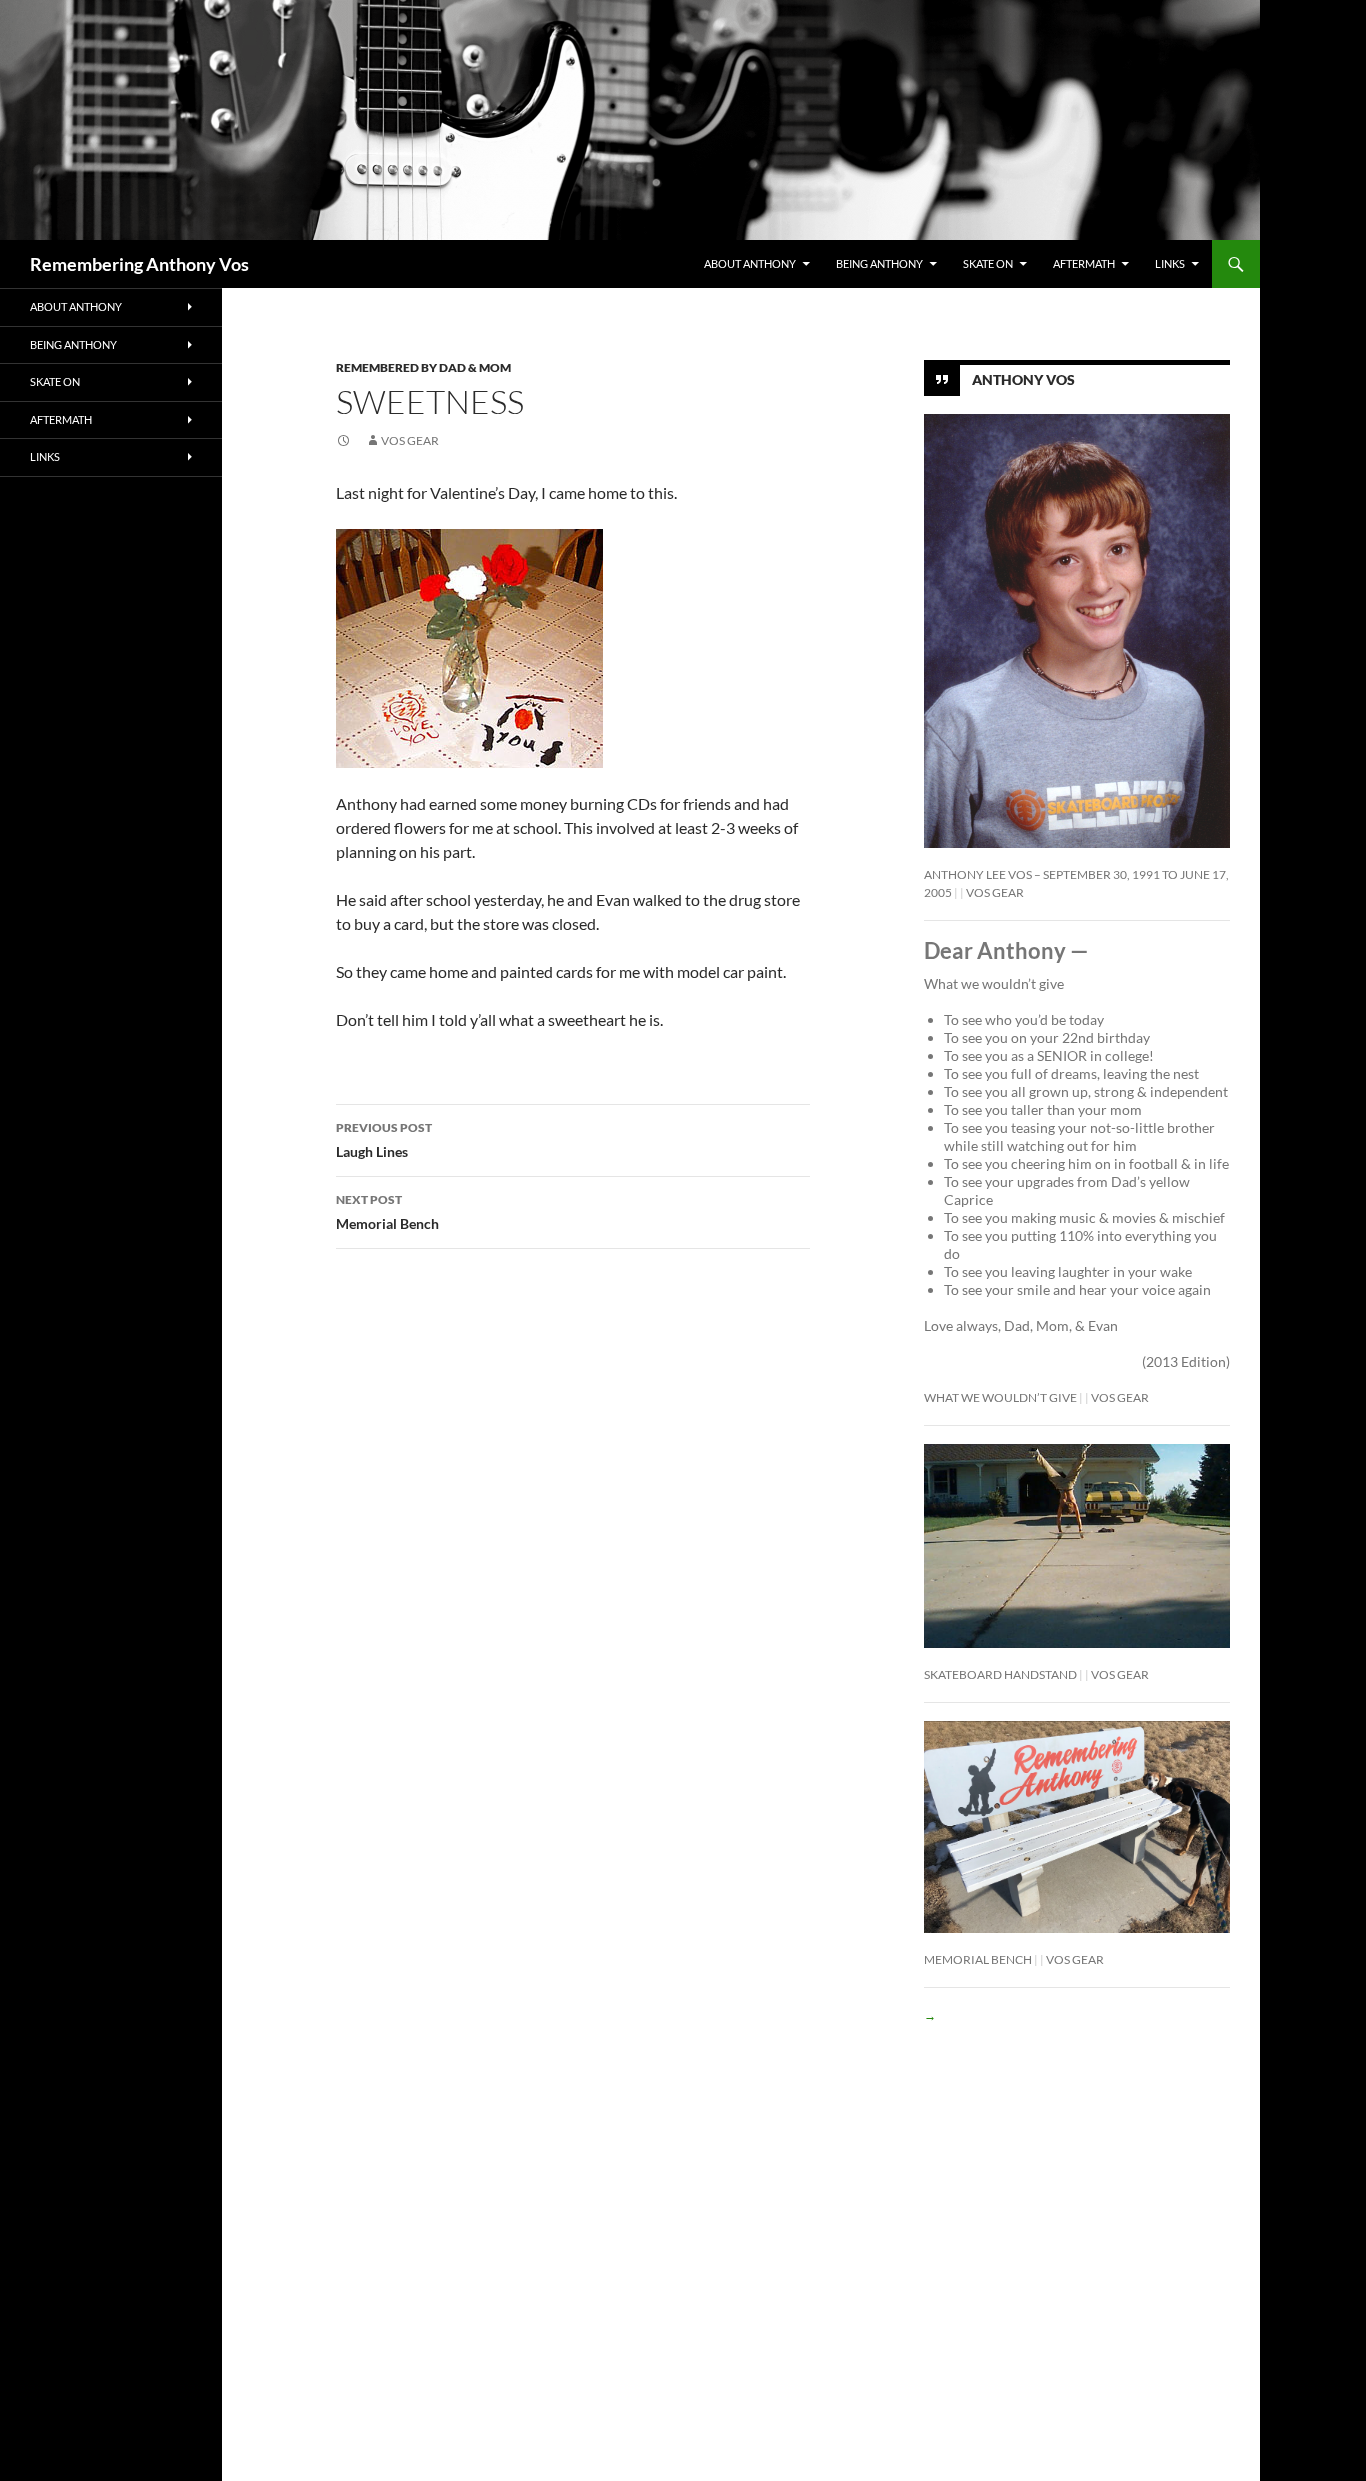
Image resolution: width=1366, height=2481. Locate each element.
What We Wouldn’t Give (1000, 1397)
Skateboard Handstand (1000, 1674)
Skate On (988, 263)
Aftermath (1084, 263)
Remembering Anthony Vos (139, 264)
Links (1170, 263)
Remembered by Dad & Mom (423, 367)
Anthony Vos (1023, 379)
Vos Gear (410, 440)
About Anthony (750, 263)
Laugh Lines (384, 1140)
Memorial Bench (387, 1212)
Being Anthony (879, 263)
